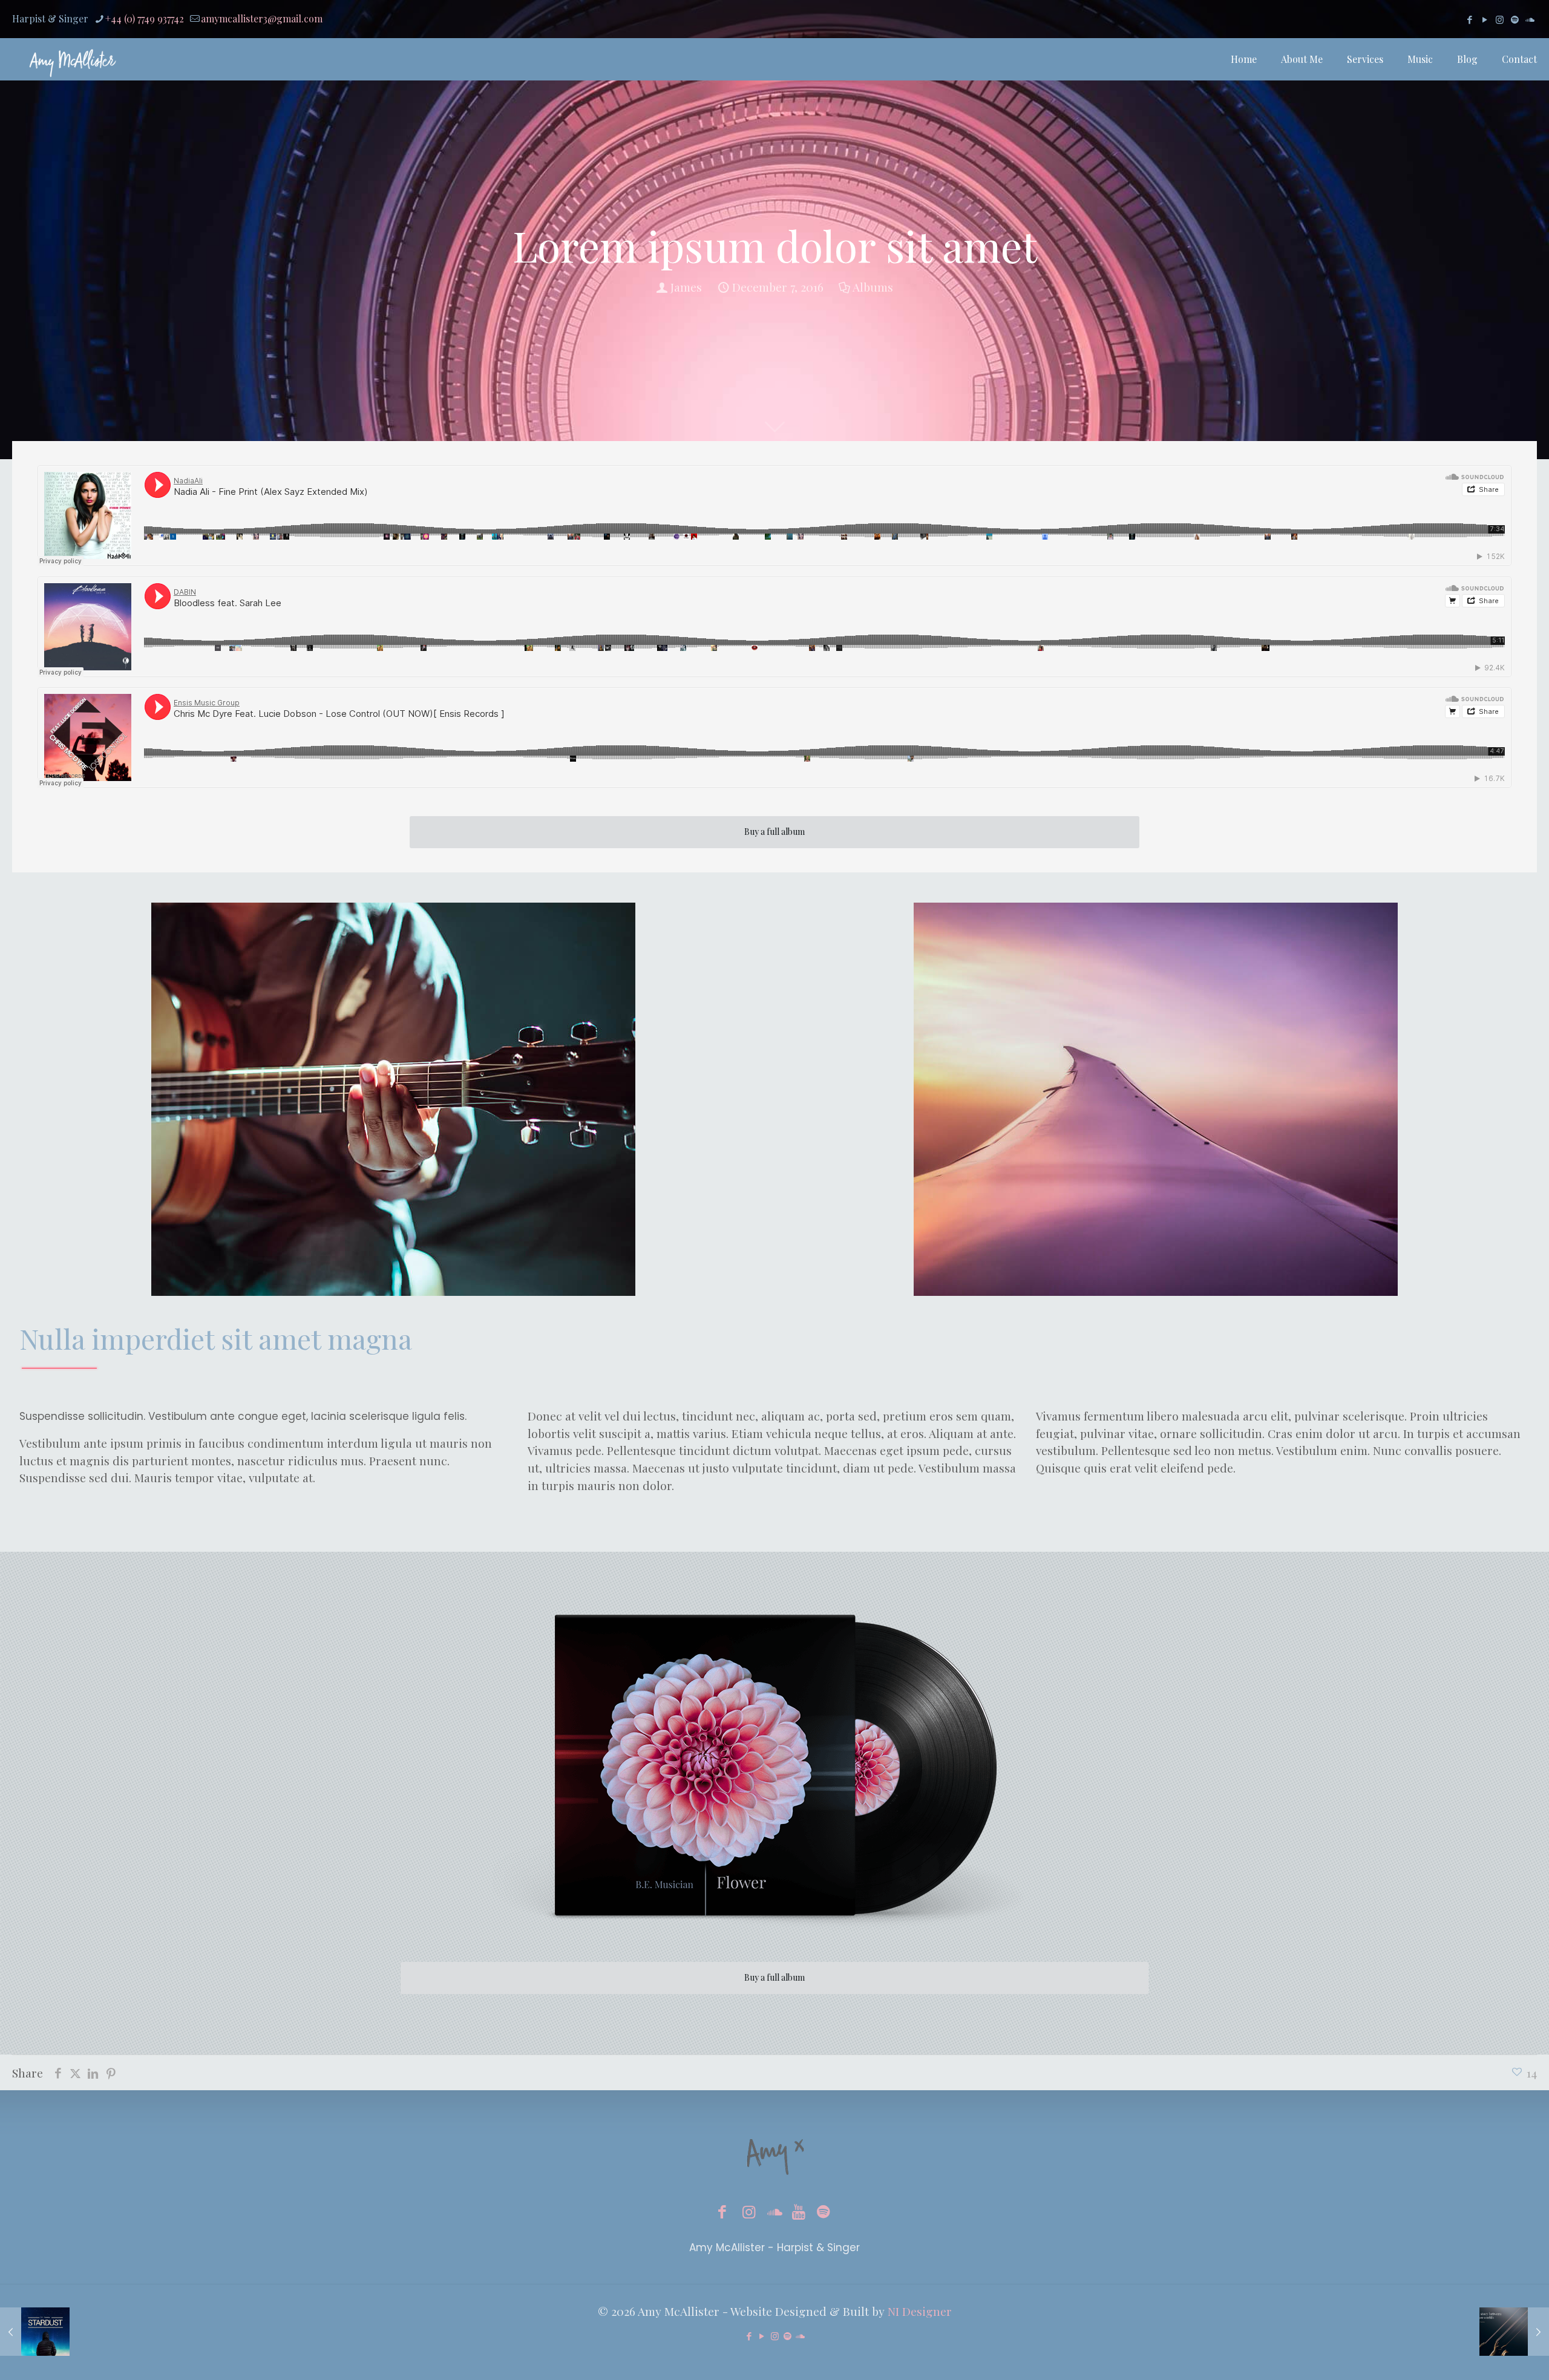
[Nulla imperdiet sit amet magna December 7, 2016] (35, 2332)
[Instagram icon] (1500, 19)
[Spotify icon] (1515, 19)
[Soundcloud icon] (1530, 19)
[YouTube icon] (1485, 19)
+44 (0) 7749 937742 (145, 18)
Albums (873, 287)
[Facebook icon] (1469, 19)
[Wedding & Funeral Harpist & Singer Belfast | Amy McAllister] (73, 59)
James (686, 287)
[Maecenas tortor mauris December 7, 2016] (1514, 2332)
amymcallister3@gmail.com (262, 18)
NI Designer (920, 2311)
